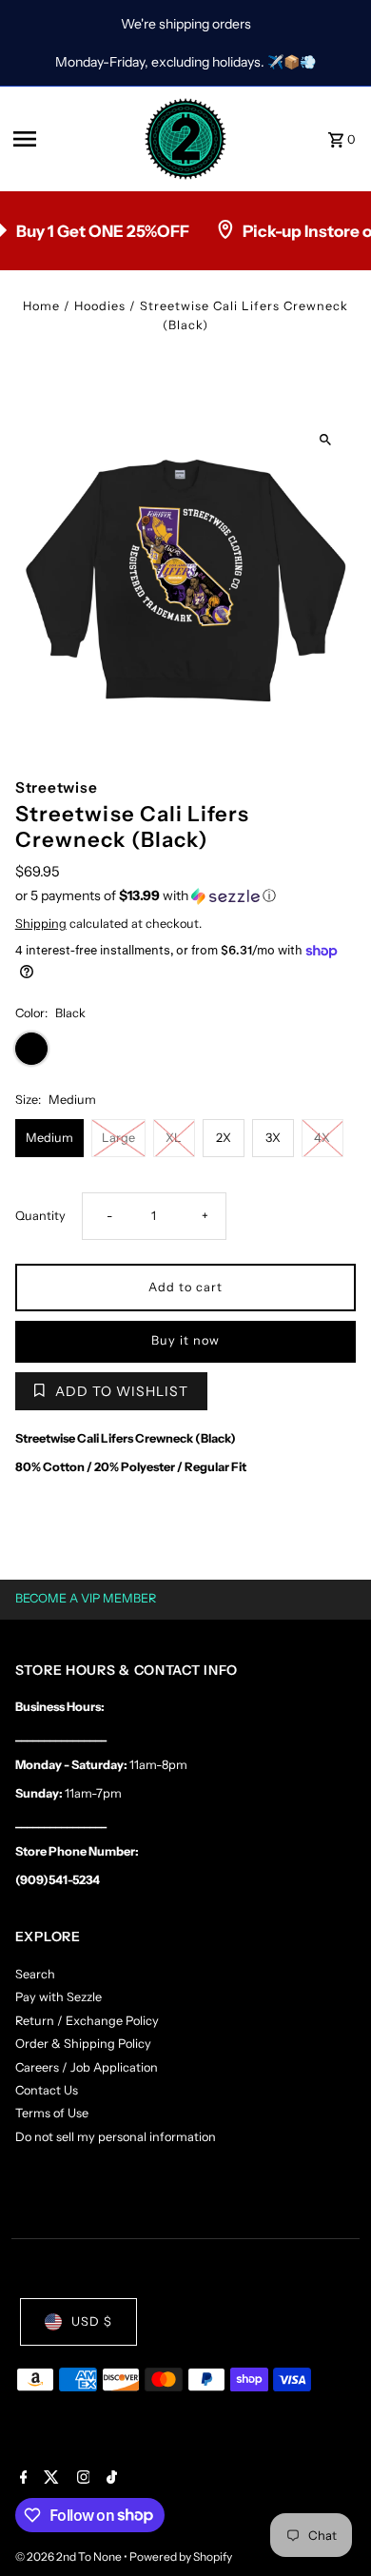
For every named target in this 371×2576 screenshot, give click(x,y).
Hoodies (100, 306)
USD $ (92, 2321)
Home (41, 306)
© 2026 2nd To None (69, 2556)
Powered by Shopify (181, 2556)
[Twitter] (49, 2479)
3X (273, 1138)
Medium (49, 1138)
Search (35, 1974)
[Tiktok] (109, 2479)
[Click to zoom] (325, 440)
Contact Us (47, 2090)
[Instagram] (81, 2479)
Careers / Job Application (87, 2067)
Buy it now (185, 1340)
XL (174, 1138)
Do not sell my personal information (116, 2137)
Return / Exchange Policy (87, 2021)
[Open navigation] (72, 139)
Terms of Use (52, 2113)
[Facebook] (21, 2479)
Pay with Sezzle (59, 1997)
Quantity (40, 1216)
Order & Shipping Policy (83, 2044)
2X (224, 1138)
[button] (186, 896)
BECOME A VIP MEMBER (86, 1598)
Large (118, 1138)
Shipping (41, 924)
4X (322, 1138)
